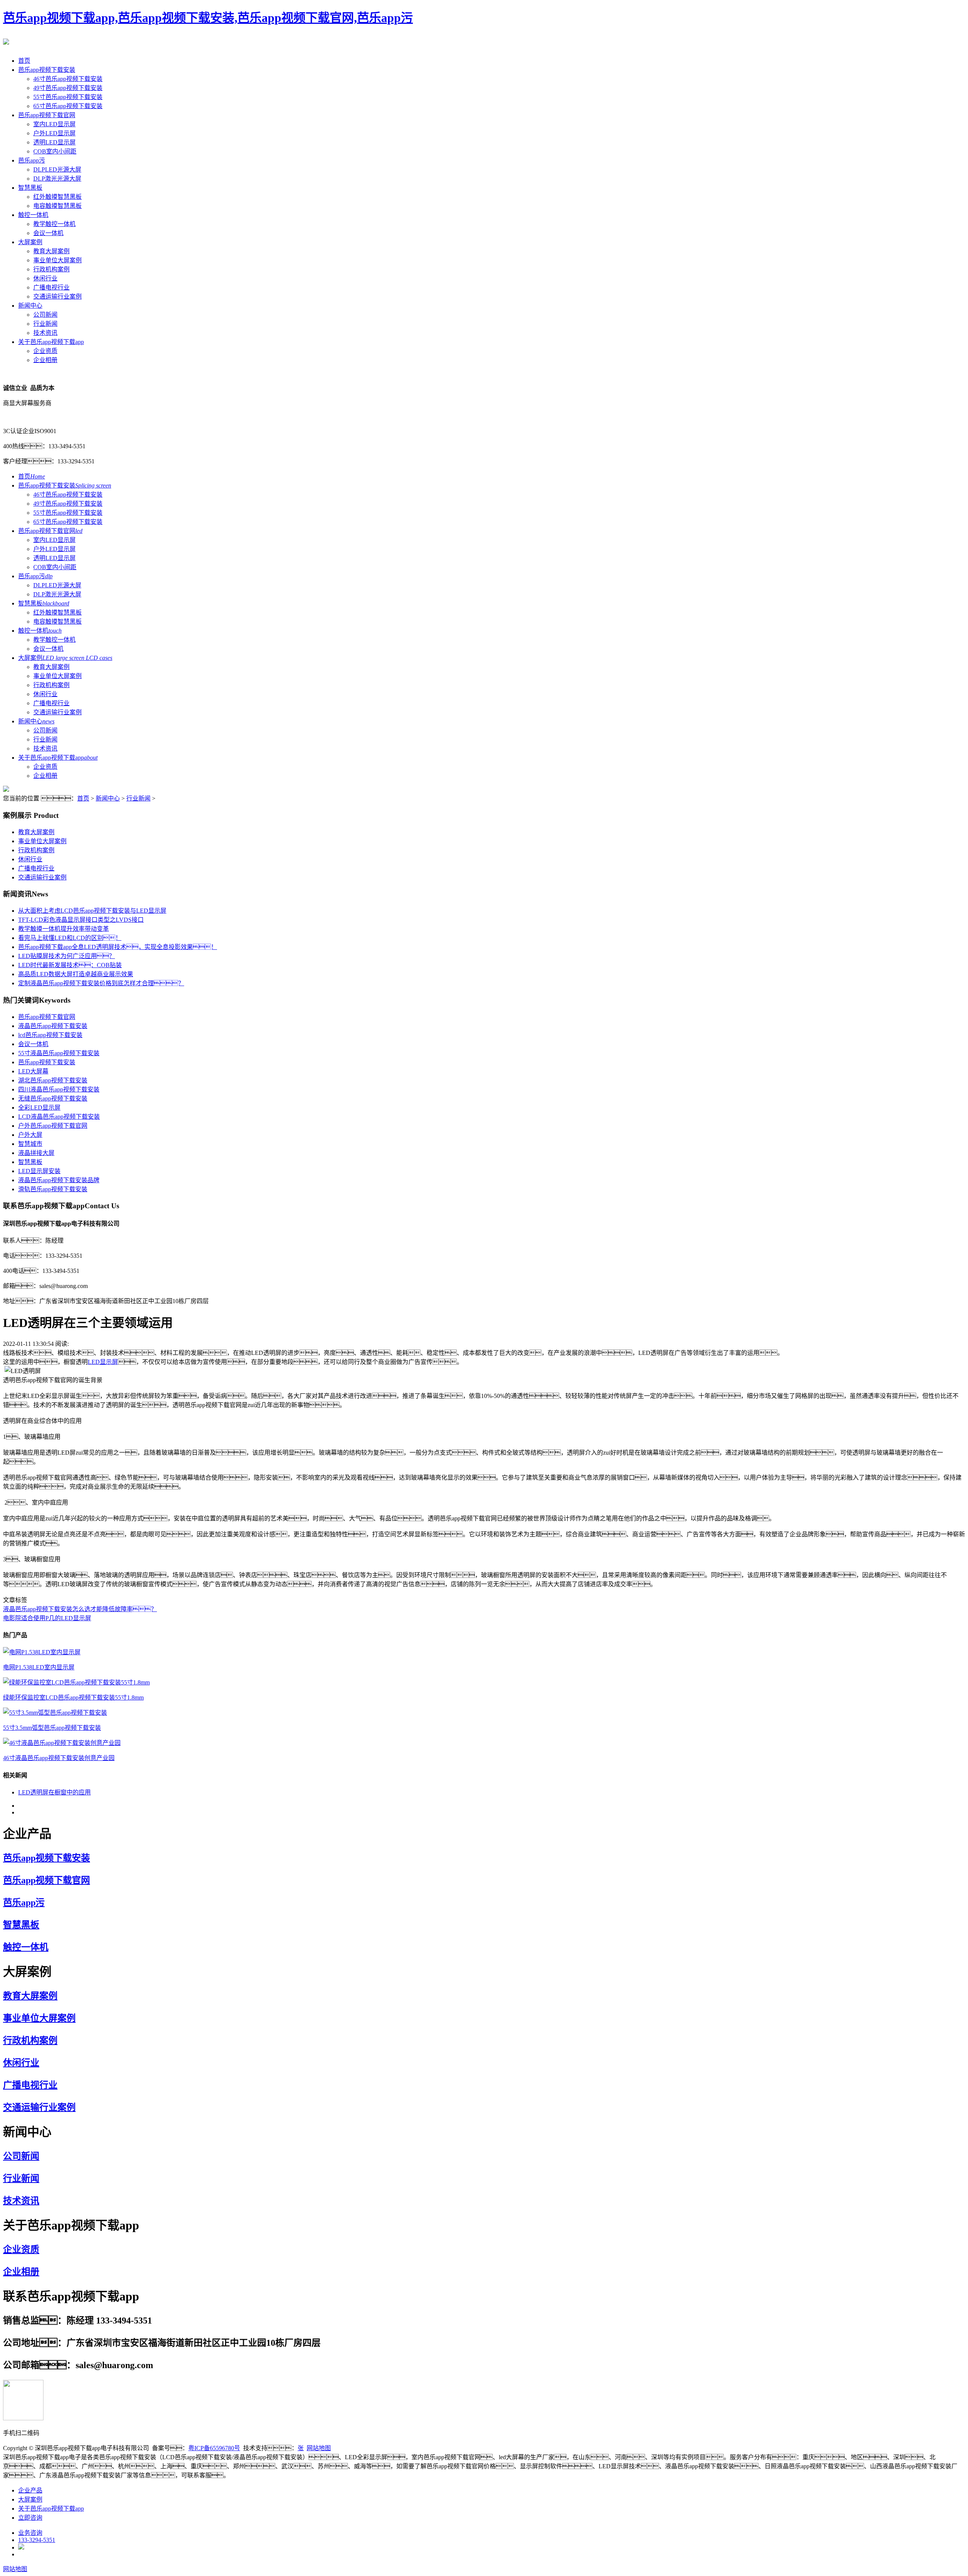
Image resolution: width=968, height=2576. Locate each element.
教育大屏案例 (51, 251)
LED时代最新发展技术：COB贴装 (70, 965)
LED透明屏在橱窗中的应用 (54, 1792)
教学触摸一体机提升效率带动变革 (64, 929)
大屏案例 (30, 242)
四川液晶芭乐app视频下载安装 (59, 1089)
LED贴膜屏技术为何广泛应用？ (67, 956)
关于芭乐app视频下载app (51, 342)
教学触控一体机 (54, 224)
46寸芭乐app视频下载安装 (68, 79)
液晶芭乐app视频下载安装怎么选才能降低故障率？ (80, 1609)
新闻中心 (30, 306)
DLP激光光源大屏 (57, 179)
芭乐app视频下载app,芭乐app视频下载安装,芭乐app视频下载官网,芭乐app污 (208, 18)
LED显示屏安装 (39, 1171)
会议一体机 (48, 233)
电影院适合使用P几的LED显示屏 (47, 1618)
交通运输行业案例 (57, 296)
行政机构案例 (51, 269)
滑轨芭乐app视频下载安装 (53, 1189)
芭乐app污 (32, 160)
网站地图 (319, 2448)
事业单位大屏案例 (57, 260)
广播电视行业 (51, 287)
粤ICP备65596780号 (214, 2448)
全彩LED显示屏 (39, 1108)
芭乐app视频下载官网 (47, 115)
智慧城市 (30, 1144)
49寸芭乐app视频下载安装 (68, 88)
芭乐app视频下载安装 (47, 70)
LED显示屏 (103, 1362)
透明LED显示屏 (54, 142)
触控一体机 (33, 215)
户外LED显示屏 (54, 133)
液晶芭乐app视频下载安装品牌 (59, 1180)
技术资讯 (45, 333)
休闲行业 (45, 278)
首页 (24, 61)
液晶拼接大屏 (36, 1153)
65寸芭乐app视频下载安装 (68, 106)
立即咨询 (30, 2518)
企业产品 (30, 2490)
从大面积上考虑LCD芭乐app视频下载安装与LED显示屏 (92, 911)
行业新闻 (45, 324)
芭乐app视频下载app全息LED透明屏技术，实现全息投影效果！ (118, 947)
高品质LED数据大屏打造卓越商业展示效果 (76, 974)
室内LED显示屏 (54, 124)
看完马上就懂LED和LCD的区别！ (70, 938)
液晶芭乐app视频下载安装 (53, 1026)
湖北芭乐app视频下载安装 (53, 1080)
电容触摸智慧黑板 (57, 206)
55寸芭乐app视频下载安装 (68, 97)
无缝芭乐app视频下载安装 (53, 1098)
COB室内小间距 (55, 151)
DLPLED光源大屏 (57, 170)
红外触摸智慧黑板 (57, 197)
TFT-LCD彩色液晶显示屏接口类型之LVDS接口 (81, 920)
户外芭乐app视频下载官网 (53, 1126)
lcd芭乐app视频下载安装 (50, 1035)
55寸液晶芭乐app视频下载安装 (59, 1053)
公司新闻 (45, 315)
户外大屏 (30, 1135)
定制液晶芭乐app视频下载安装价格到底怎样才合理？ (101, 983)
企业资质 (45, 351)
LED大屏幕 (33, 1071)
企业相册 (45, 360)
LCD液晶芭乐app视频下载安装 (59, 1117)
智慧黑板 (30, 188)
